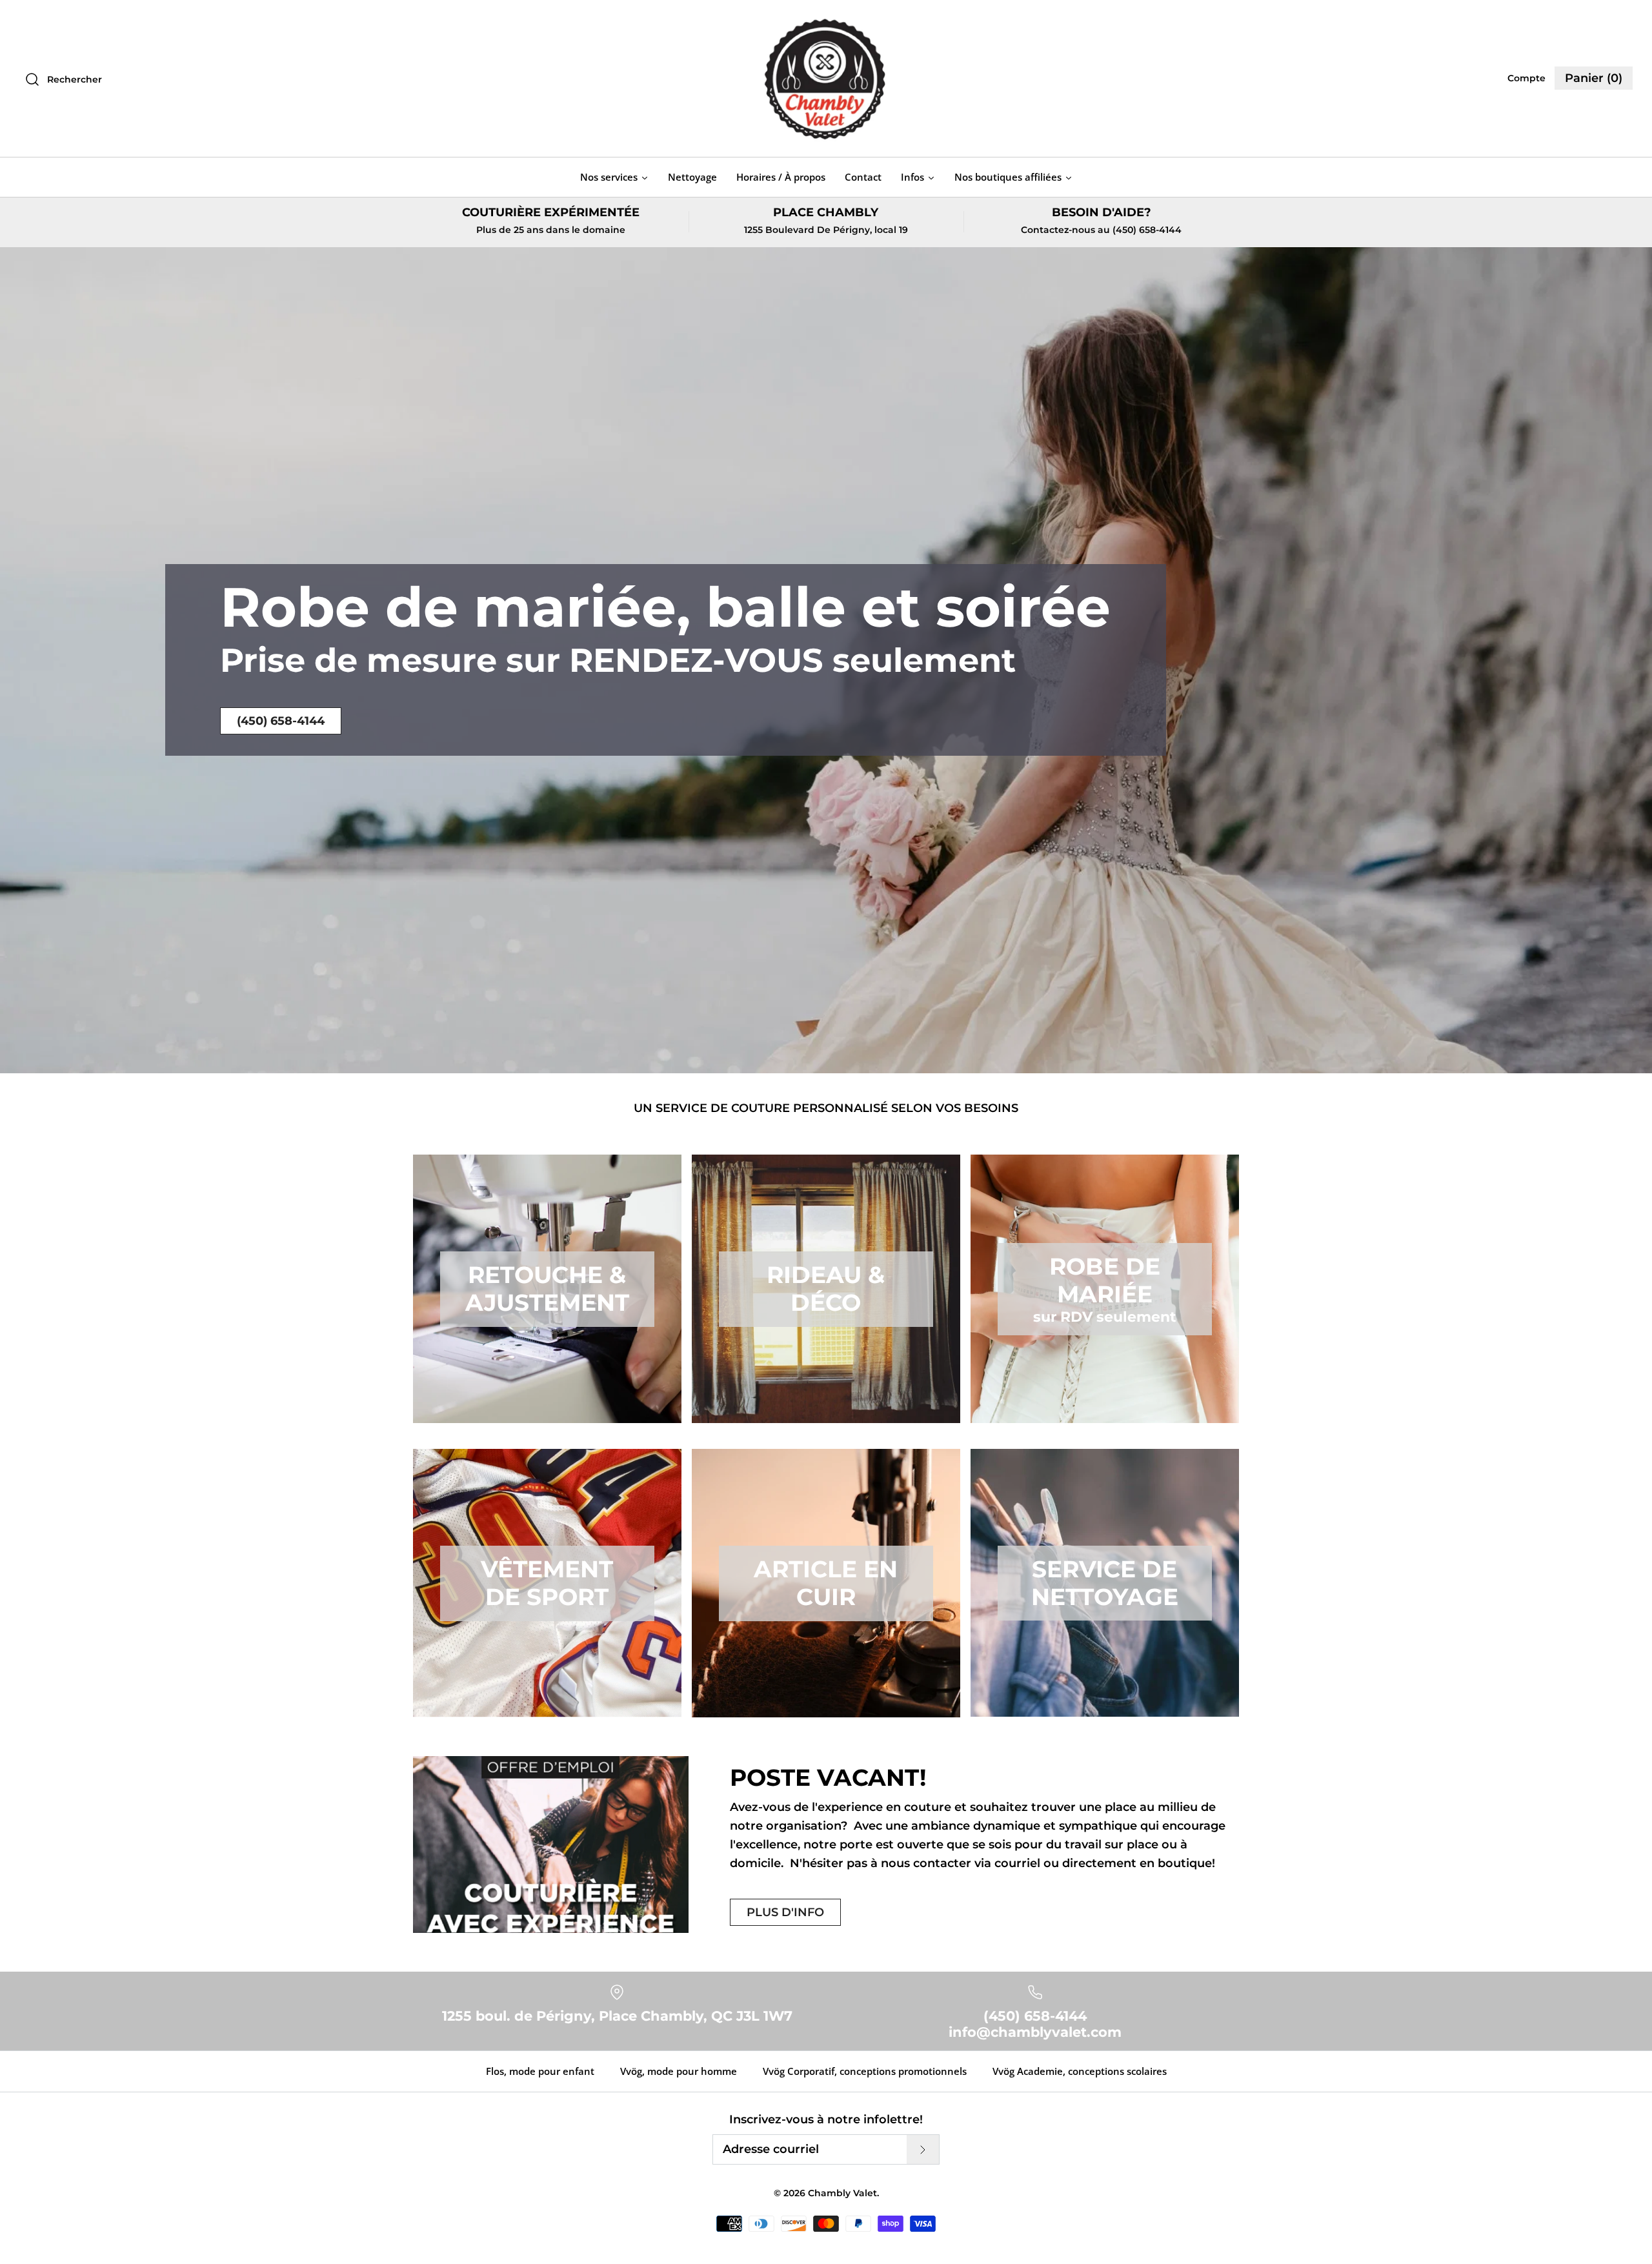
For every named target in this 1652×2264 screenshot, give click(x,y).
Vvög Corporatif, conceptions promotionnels (865, 2071)
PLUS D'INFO (785, 1912)
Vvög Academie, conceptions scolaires (1080, 2071)
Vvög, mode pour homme (679, 2071)
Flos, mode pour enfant (540, 2071)
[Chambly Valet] (826, 22)
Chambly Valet (842, 2193)
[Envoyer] (923, 2149)
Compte (1526, 78)
